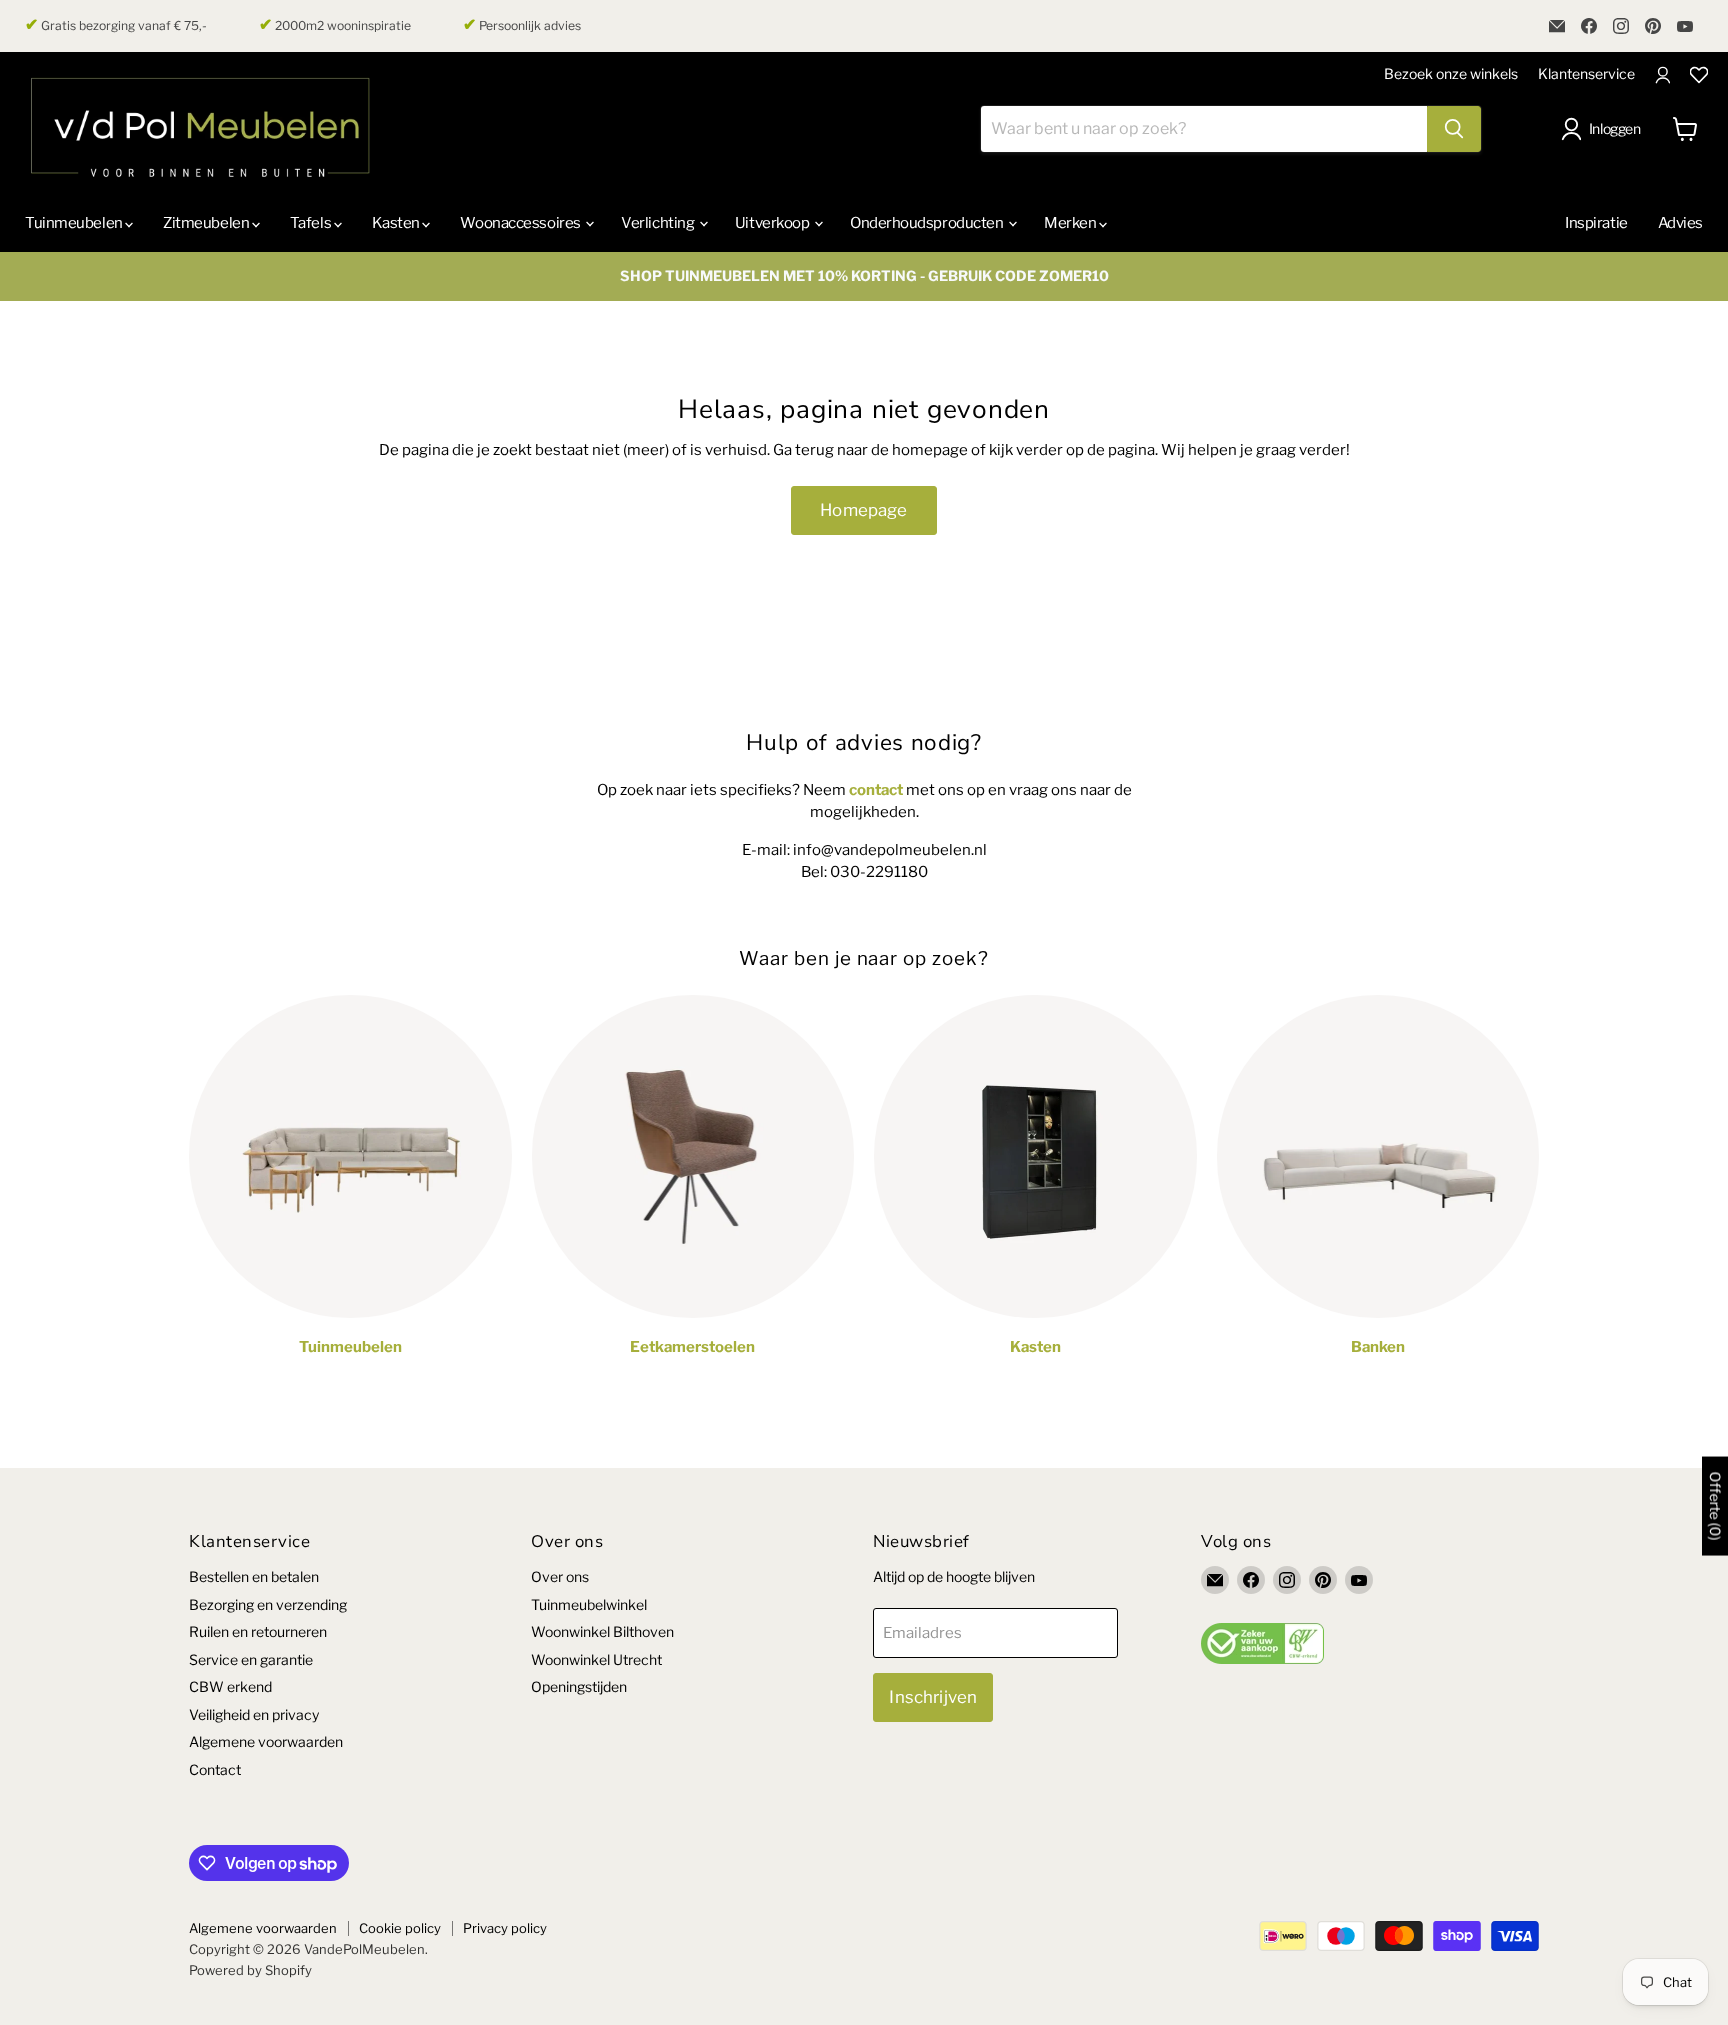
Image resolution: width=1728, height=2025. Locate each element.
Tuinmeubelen (75, 223)
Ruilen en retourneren (258, 1631)
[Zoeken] (1454, 129)
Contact (215, 1769)
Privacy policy (505, 1928)
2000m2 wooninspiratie (335, 25)
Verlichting (659, 223)
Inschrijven (933, 1697)
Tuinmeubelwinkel (589, 1604)
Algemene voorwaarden (266, 1741)
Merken (1071, 223)
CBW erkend (230, 1686)
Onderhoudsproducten (928, 223)
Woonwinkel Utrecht (596, 1659)
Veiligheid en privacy (254, 1714)
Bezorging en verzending (268, 1604)
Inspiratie (1596, 223)
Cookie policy (400, 1928)
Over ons (560, 1576)
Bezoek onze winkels (1451, 73)
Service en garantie (251, 1659)
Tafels (312, 223)
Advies (1680, 223)
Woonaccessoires (521, 223)
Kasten (397, 223)
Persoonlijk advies (522, 25)
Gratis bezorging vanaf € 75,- (116, 25)
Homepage (863, 510)
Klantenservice (1586, 73)
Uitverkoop (773, 223)
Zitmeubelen (207, 223)
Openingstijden (579, 1686)
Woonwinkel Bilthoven (602, 1631)
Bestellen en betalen (254, 1576)
